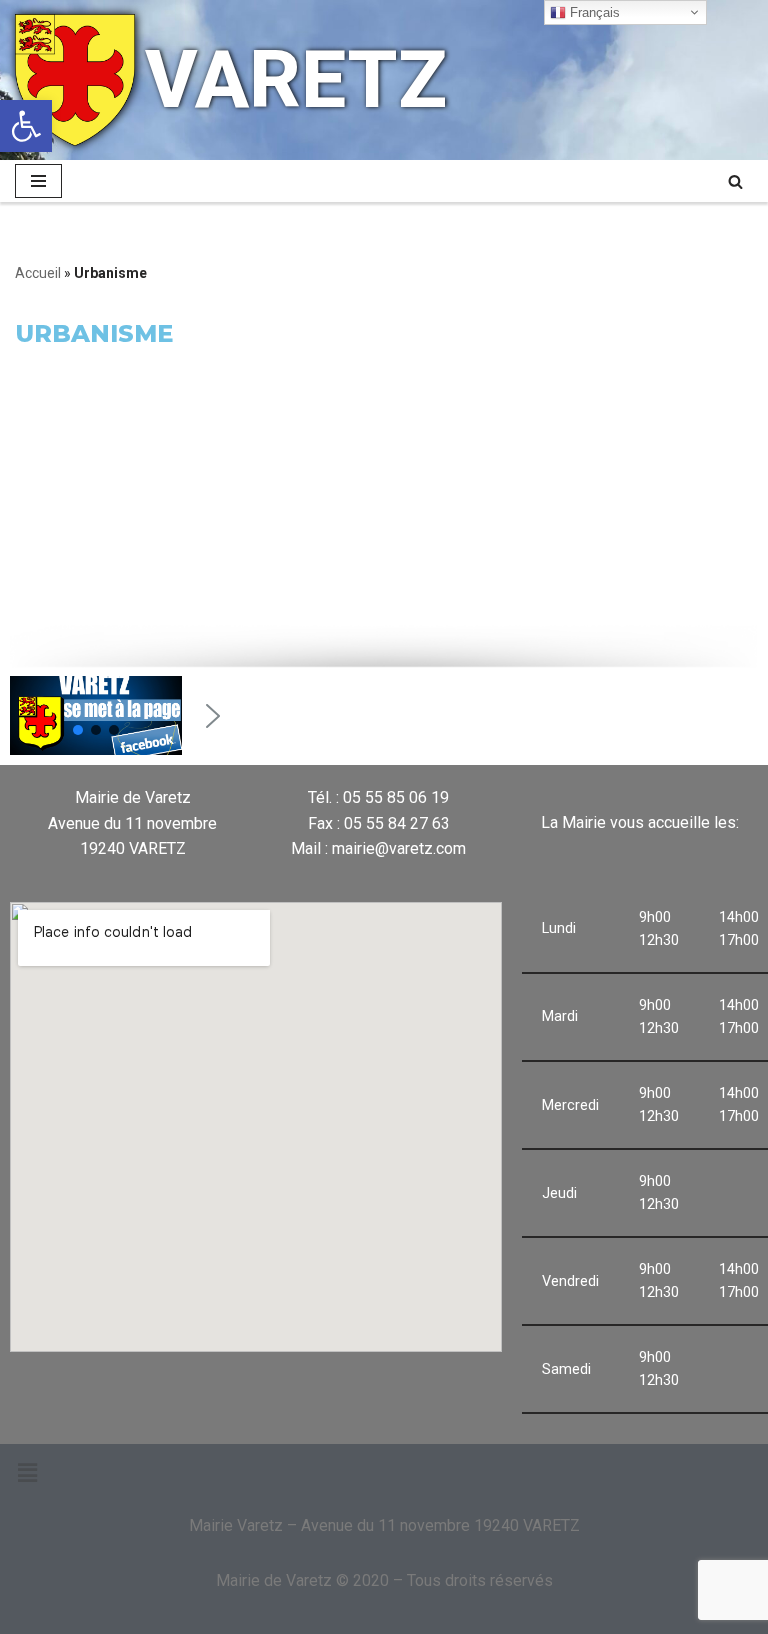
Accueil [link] (38, 273)
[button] (78, 730)
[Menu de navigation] (38, 181)
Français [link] (593, 12)
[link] (26, 126)
